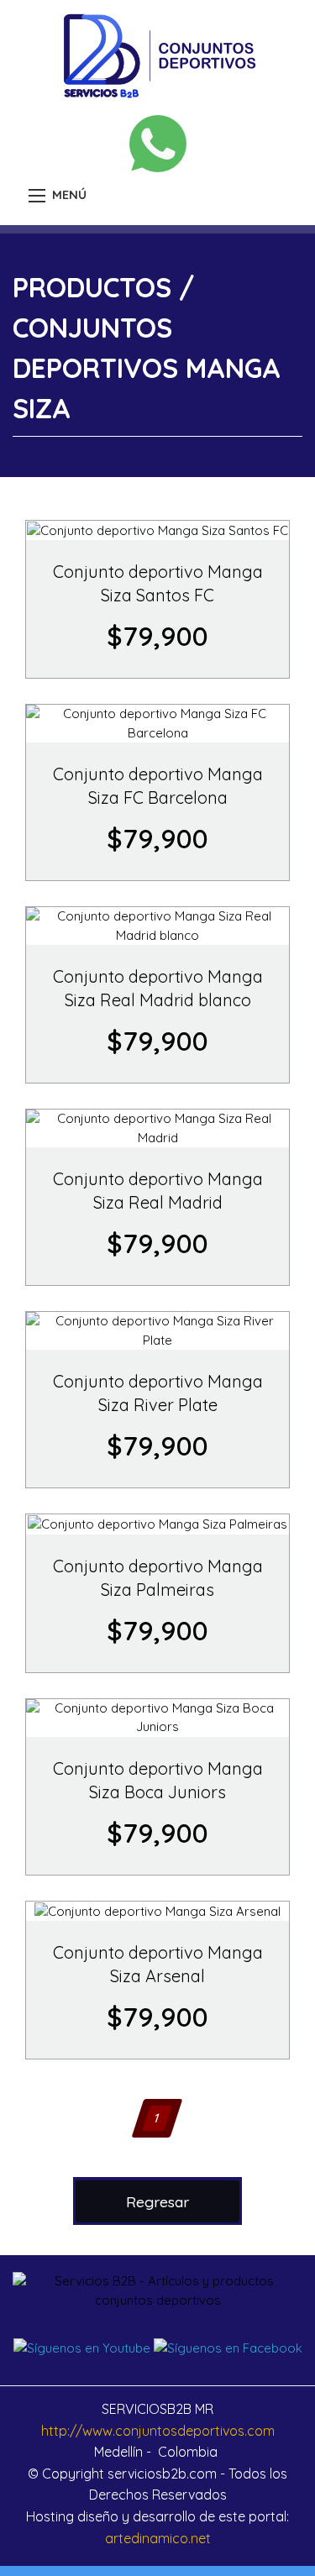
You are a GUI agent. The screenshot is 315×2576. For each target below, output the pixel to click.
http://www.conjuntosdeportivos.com (158, 2431)
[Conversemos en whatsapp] (158, 144)
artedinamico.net (158, 2538)
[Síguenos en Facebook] (228, 2347)
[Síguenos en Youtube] (82, 2347)
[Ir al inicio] (158, 54)
